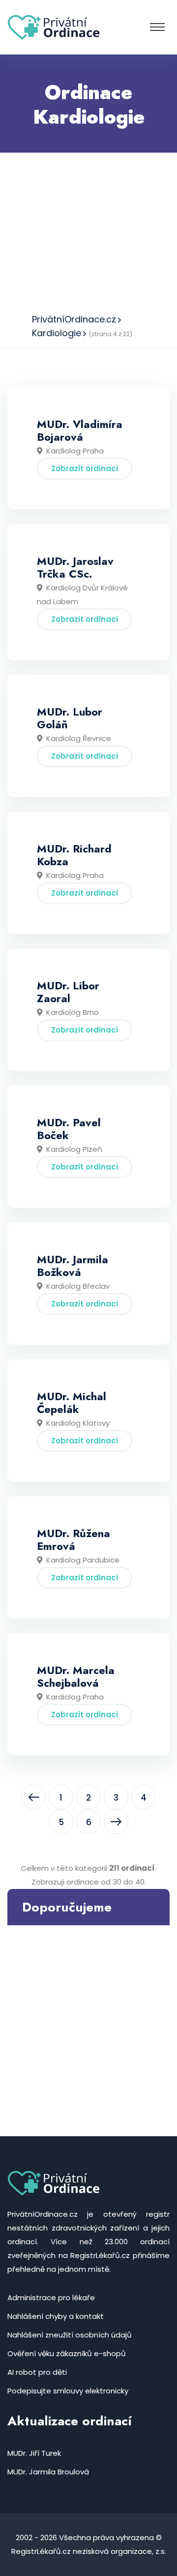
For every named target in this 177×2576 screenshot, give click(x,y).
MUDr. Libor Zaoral (68, 992)
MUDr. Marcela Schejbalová (76, 1676)
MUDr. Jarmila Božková (73, 1266)
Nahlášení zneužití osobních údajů (70, 2335)
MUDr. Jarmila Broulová (48, 2472)
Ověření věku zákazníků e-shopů (67, 2353)
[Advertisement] (88, 230)
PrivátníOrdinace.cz (74, 319)
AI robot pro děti (37, 2372)
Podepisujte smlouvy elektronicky (68, 2391)
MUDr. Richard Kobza (74, 855)
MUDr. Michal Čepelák (72, 1403)
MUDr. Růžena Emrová (74, 1540)
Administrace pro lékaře (51, 2297)
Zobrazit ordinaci (85, 468)
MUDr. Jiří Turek (34, 2453)
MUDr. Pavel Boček (69, 1129)
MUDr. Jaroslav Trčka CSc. (75, 567)
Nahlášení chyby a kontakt (56, 2316)
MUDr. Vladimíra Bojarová (80, 430)
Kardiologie (57, 333)
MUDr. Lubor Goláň (70, 718)
